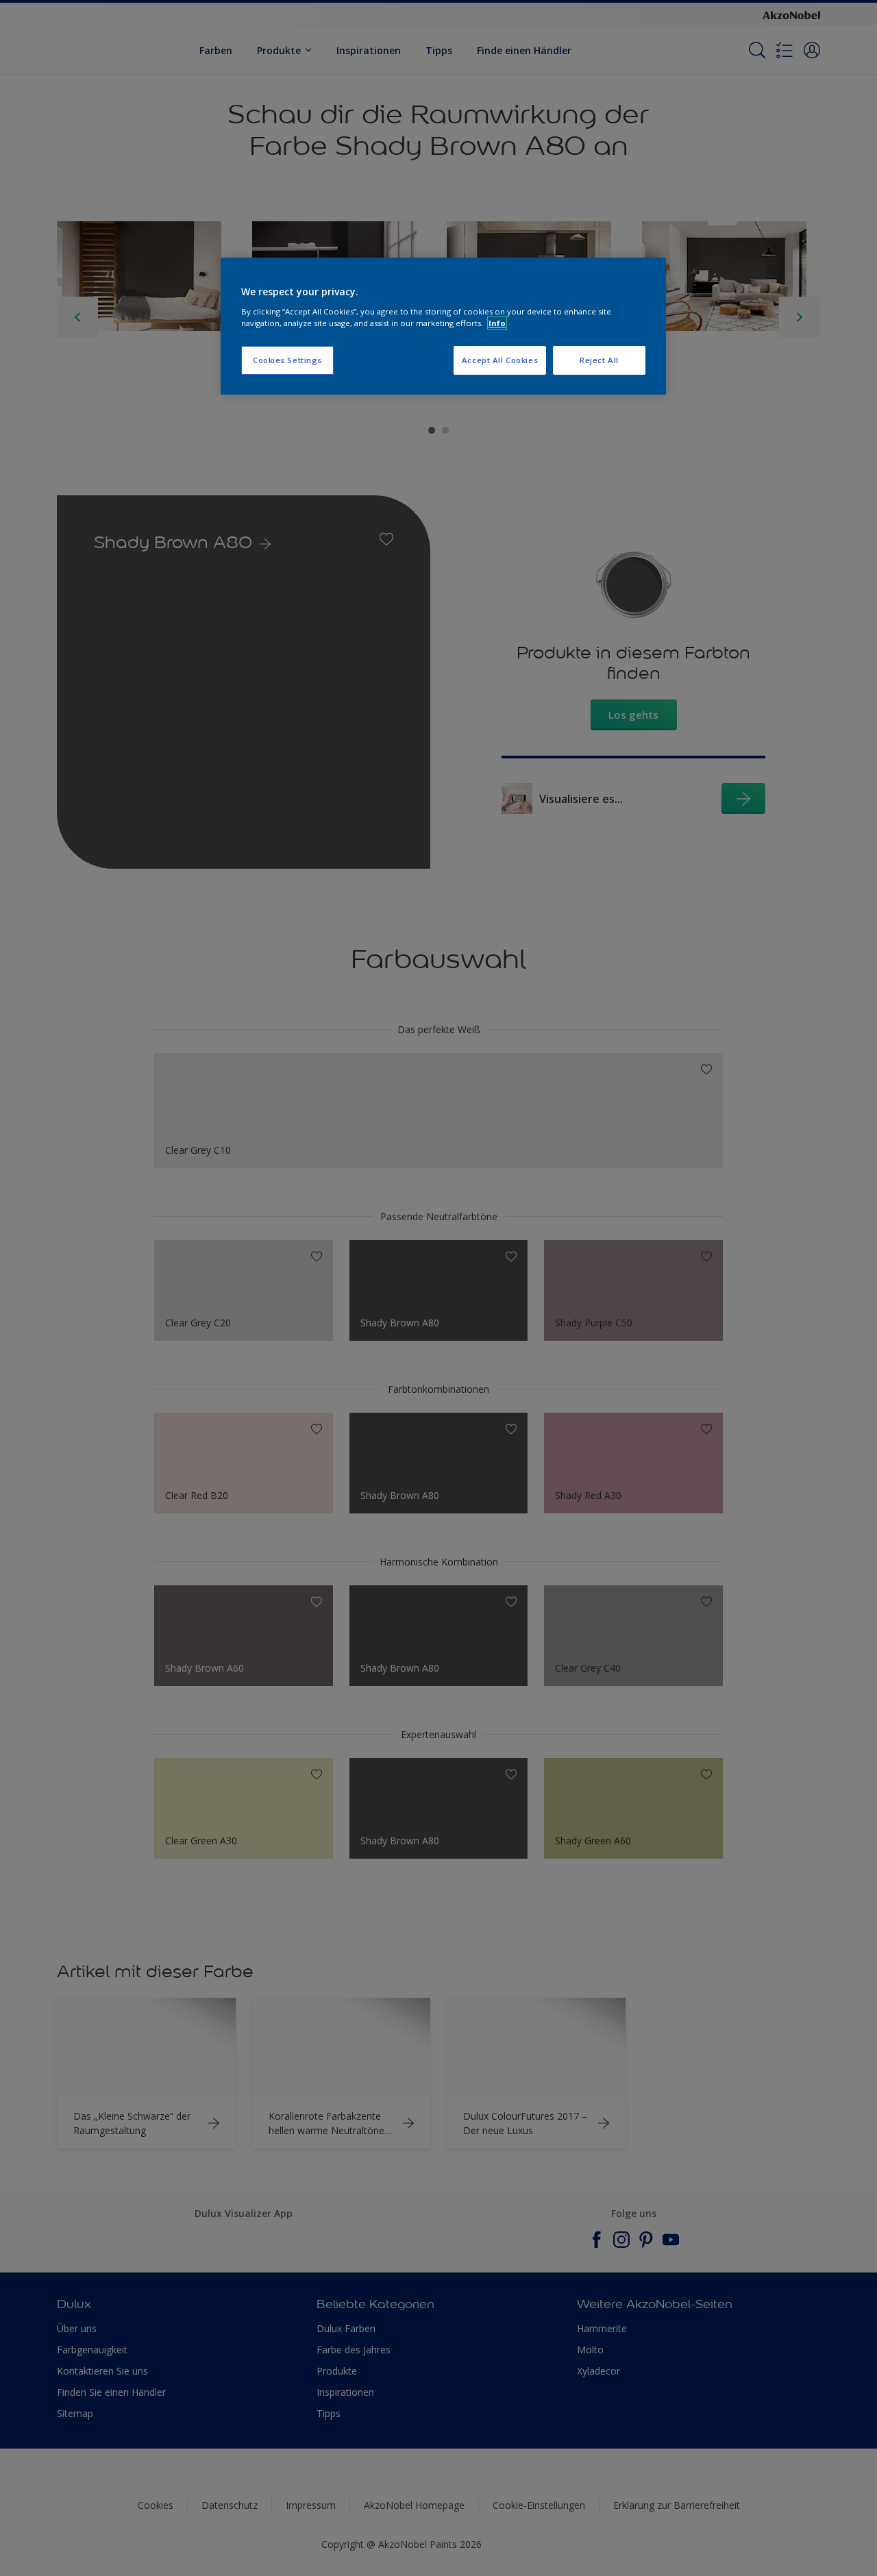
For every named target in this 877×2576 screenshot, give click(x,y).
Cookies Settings (287, 360)
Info (497, 323)
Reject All (599, 360)
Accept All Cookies (500, 360)
